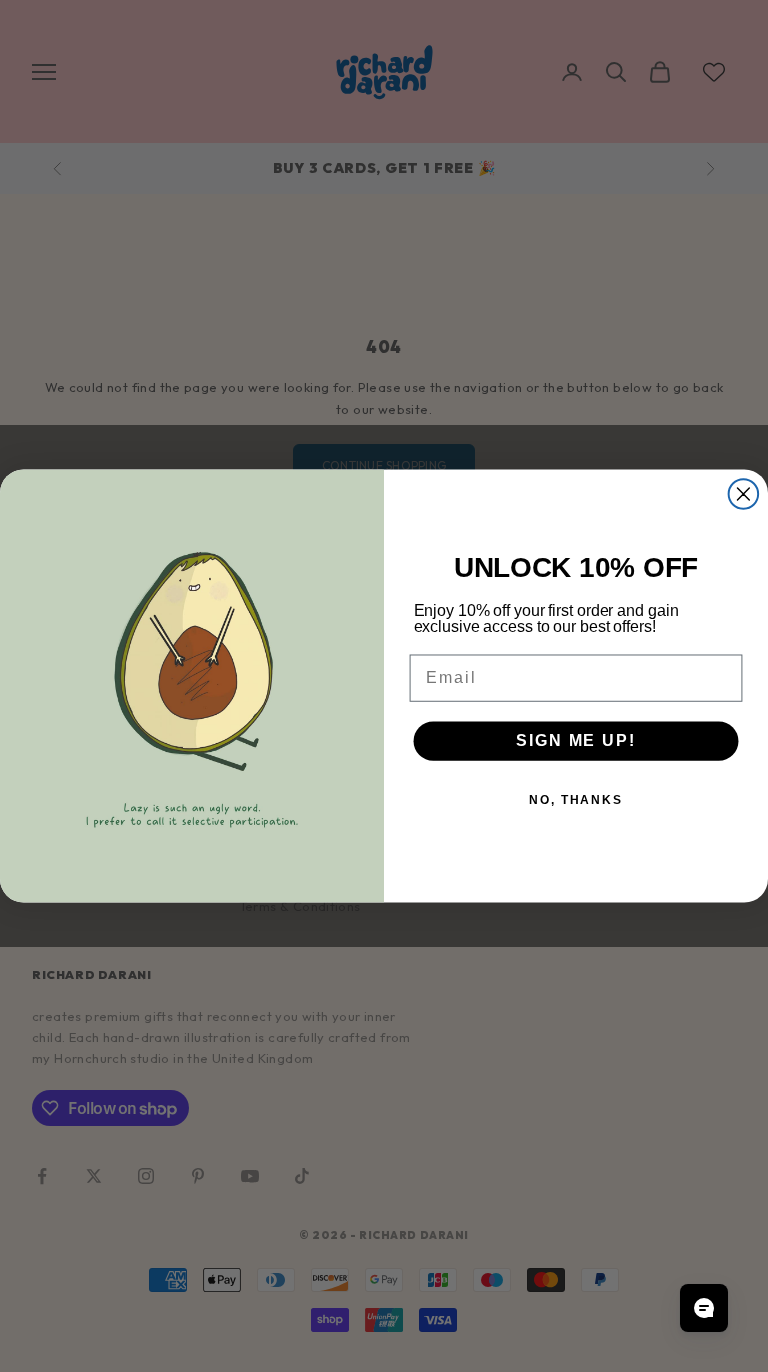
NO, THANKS (576, 800)
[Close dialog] (744, 494)
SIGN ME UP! (575, 740)
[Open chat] (704, 1308)
